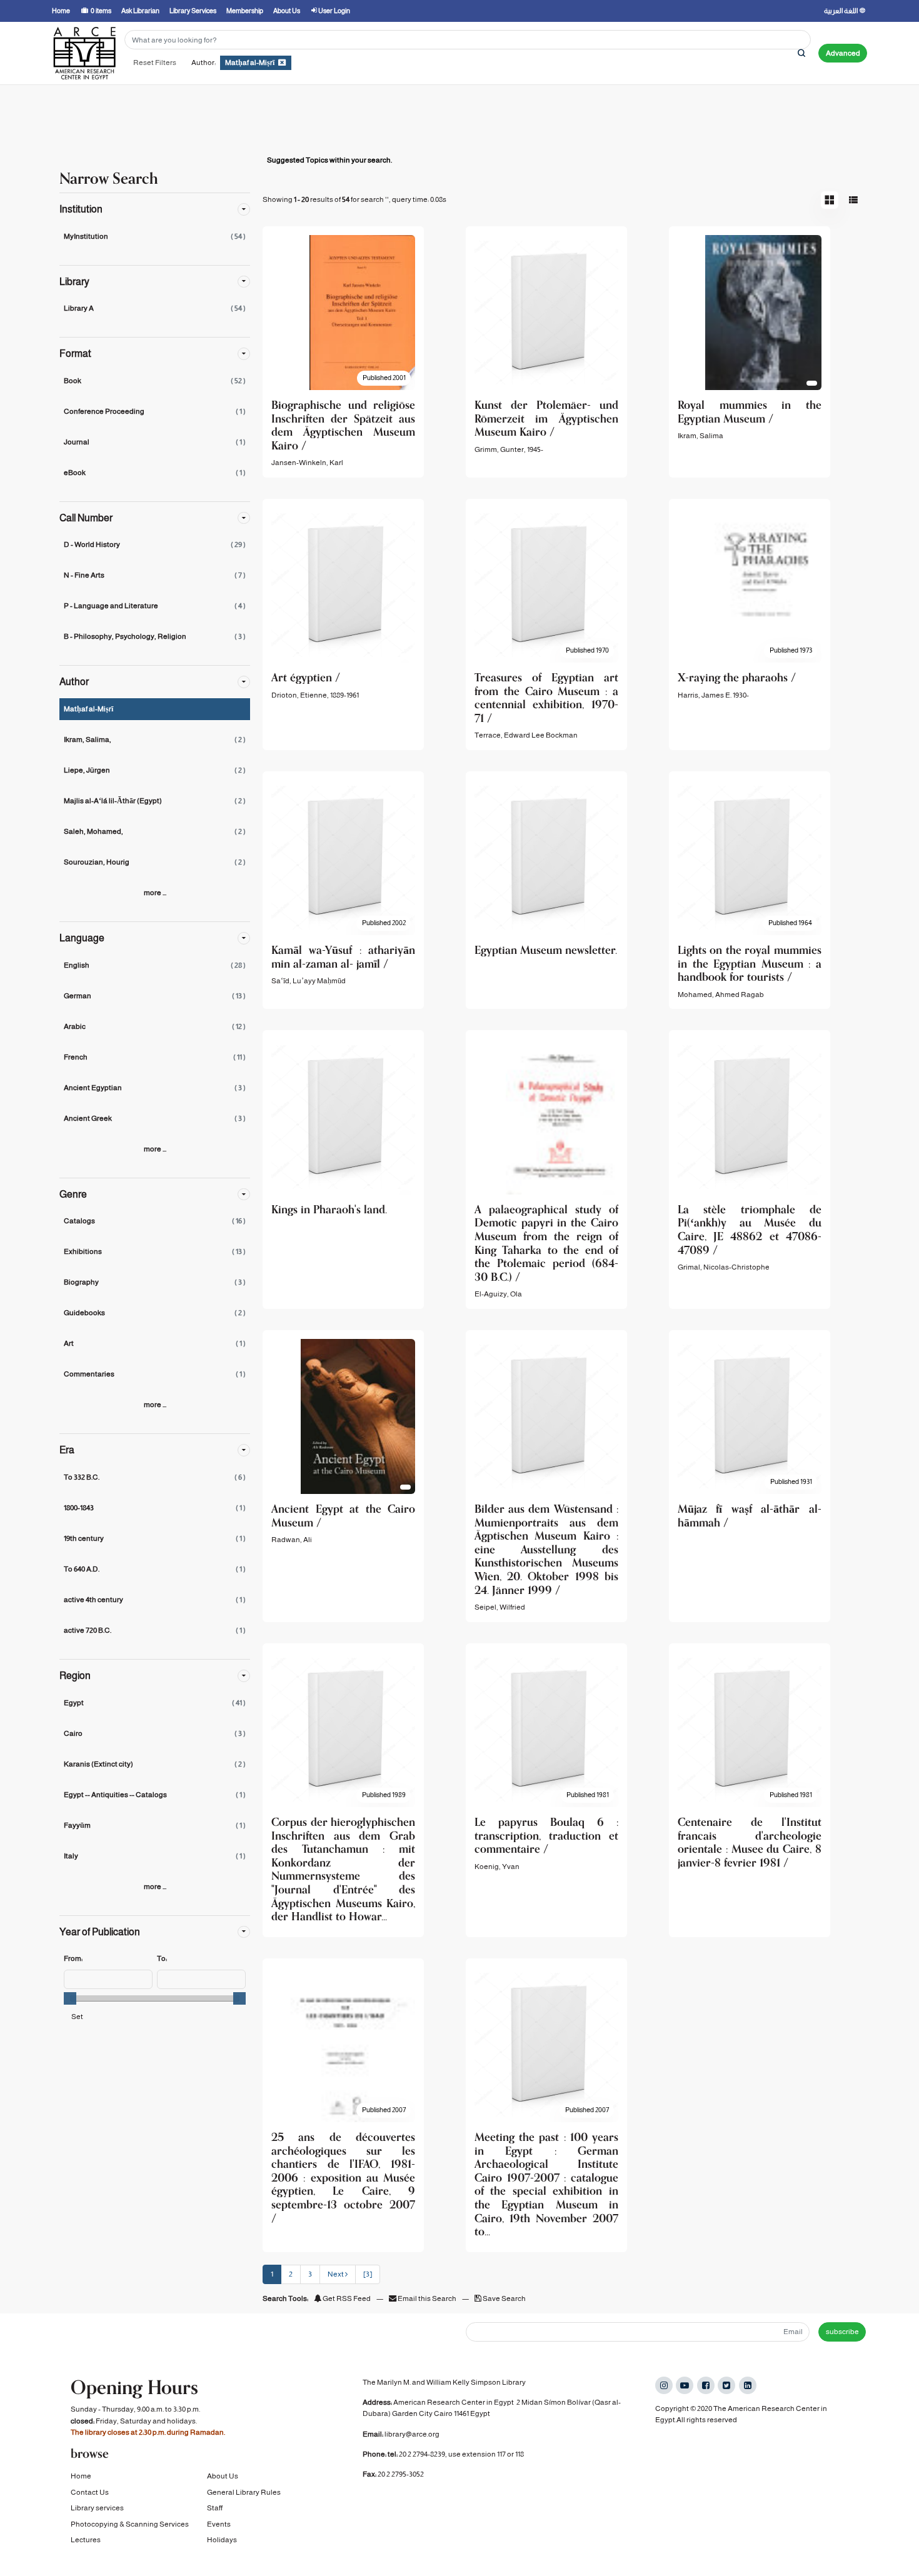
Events (219, 2524)
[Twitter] (726, 2385)
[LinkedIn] (748, 2385)
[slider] (70, 1998)
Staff (215, 2508)
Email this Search (427, 2298)
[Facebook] (706, 2385)
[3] (368, 2274)
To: (162, 1958)
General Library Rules (244, 2492)
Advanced (843, 53)
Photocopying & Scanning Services (130, 2524)
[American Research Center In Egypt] (84, 53)
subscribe (842, 2332)
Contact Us (90, 2492)
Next (336, 2274)
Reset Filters (155, 63)
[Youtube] (685, 2385)
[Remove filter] (282, 63)
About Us (223, 2476)
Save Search (504, 2298)
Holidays (222, 2540)
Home (81, 2476)
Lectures (86, 2540)
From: (73, 1958)
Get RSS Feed (346, 2298)
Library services (97, 2508)
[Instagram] (664, 2385)
